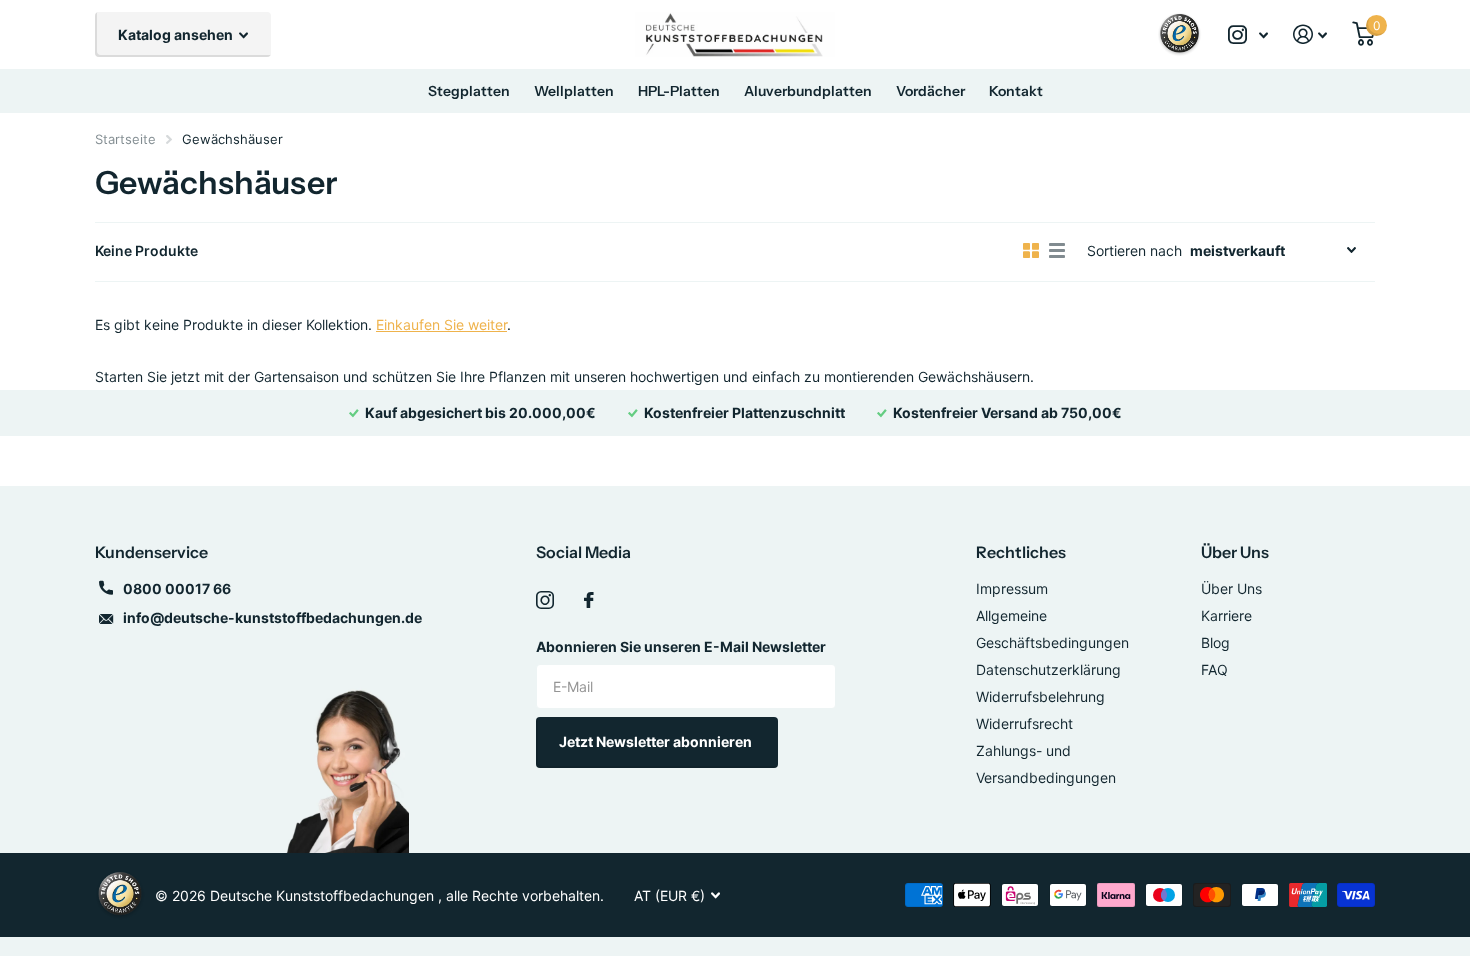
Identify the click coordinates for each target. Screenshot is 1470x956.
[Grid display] (1031, 251)
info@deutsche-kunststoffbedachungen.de (272, 617)
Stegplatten (469, 91)
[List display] (1057, 251)
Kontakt (1016, 91)
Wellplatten (574, 91)
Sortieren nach (1134, 250)
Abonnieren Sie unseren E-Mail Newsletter (681, 646)
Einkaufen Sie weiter (441, 324)
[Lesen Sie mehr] (1248, 34)
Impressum (1012, 588)
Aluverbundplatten (808, 91)
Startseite (125, 139)
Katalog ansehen (177, 34)
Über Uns (1235, 552)
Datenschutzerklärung (1048, 669)
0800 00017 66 (177, 588)
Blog (1215, 642)
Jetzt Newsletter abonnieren (657, 741)
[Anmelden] (1310, 34)
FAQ (1214, 669)
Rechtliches (1021, 552)
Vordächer (930, 91)
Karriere (1226, 615)
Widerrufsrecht (1024, 723)
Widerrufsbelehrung (1040, 696)
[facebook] (589, 600)
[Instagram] (545, 600)
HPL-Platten (679, 91)
